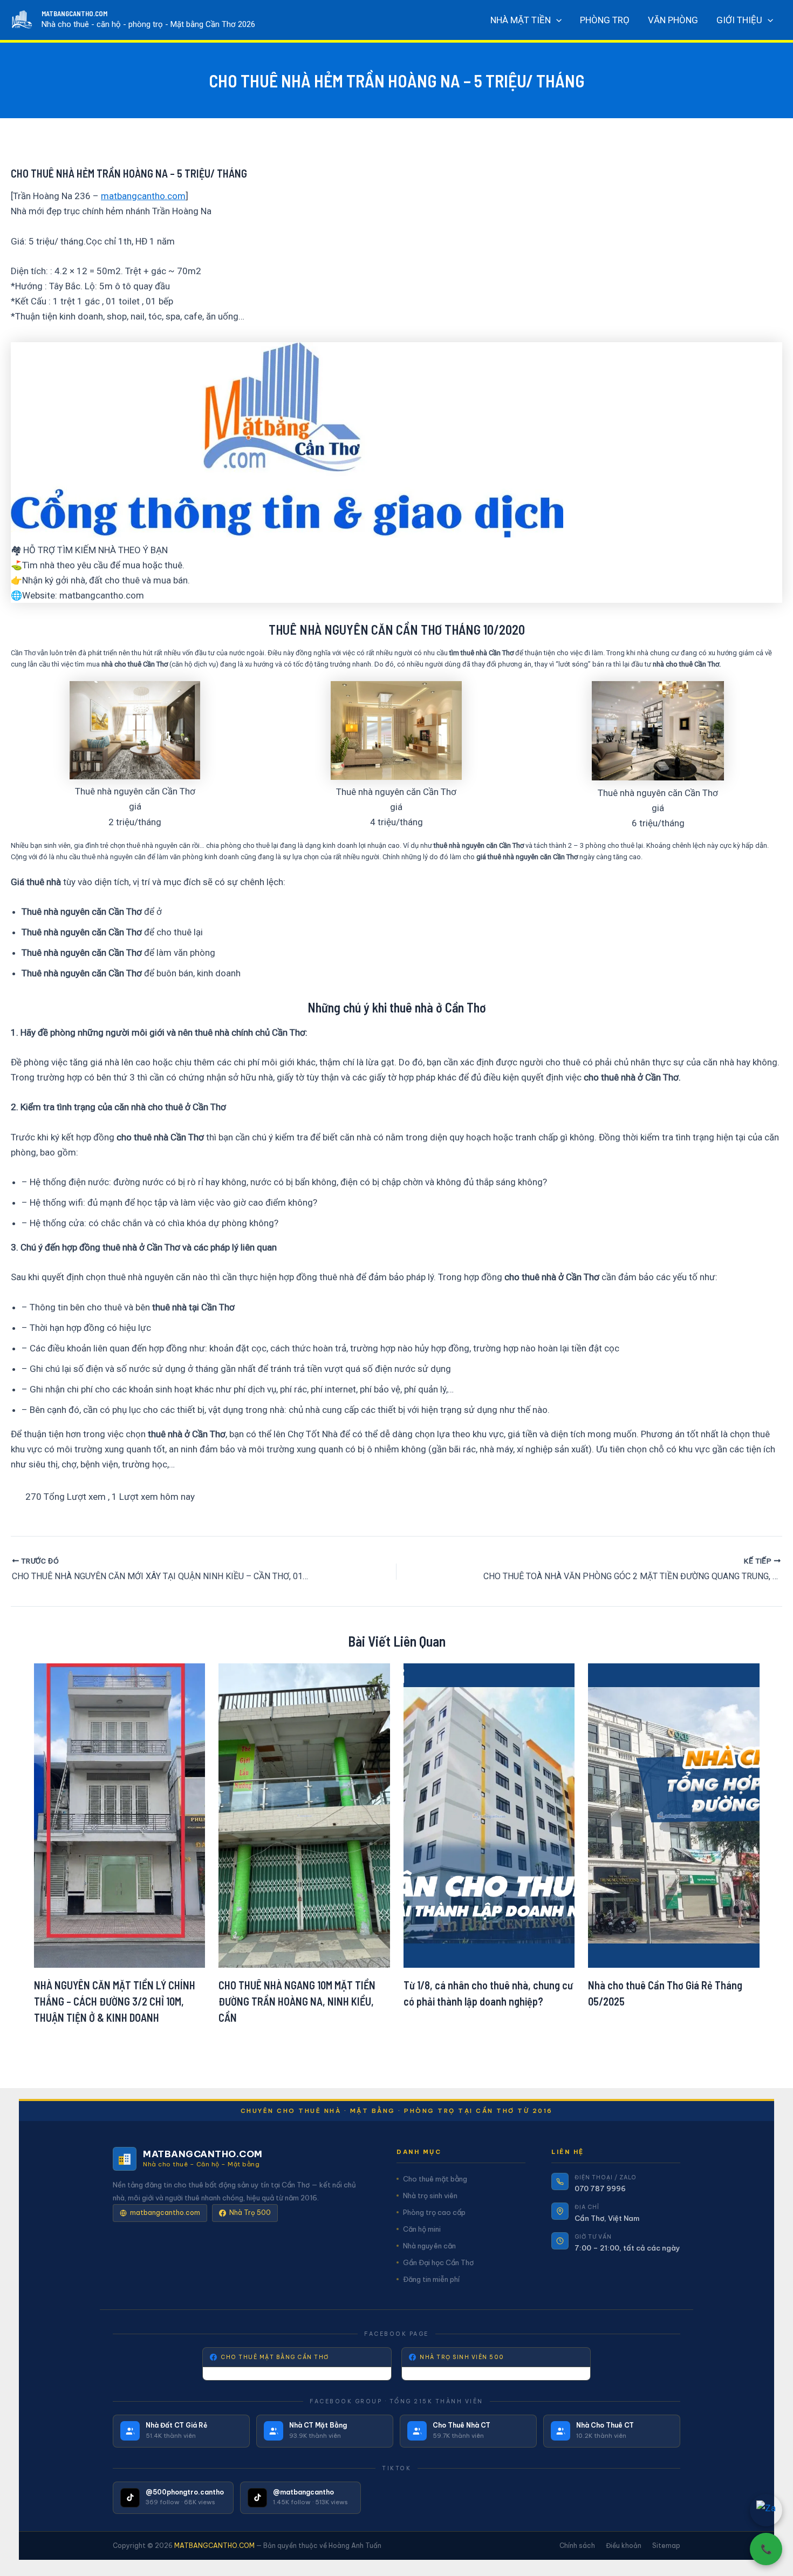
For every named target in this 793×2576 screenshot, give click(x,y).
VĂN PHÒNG (673, 20)
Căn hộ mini (422, 2229)
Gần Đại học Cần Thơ (438, 2262)
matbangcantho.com (143, 196)
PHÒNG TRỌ (605, 20)
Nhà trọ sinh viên (430, 2196)
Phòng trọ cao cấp (434, 2212)
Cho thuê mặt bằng (435, 2179)
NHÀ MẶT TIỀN (521, 20)
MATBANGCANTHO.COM (74, 13)
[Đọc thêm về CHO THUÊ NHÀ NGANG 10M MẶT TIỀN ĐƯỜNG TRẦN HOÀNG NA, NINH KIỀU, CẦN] (304, 1814)
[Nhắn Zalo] (766, 2510)
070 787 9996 (600, 2188)
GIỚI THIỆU (739, 20)
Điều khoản (624, 2546)
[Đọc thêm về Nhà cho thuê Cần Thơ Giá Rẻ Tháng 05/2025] (674, 1814)
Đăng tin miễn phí (431, 2279)
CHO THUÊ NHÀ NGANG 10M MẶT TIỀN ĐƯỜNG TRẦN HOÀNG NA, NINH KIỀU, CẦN (297, 2001)
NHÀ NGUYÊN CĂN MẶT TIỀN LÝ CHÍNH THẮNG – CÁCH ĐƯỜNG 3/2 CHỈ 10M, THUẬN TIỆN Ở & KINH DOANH (115, 2001)
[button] (556, 20)
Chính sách (577, 2546)
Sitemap (666, 2546)
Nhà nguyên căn (429, 2246)
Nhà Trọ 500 (250, 2213)
